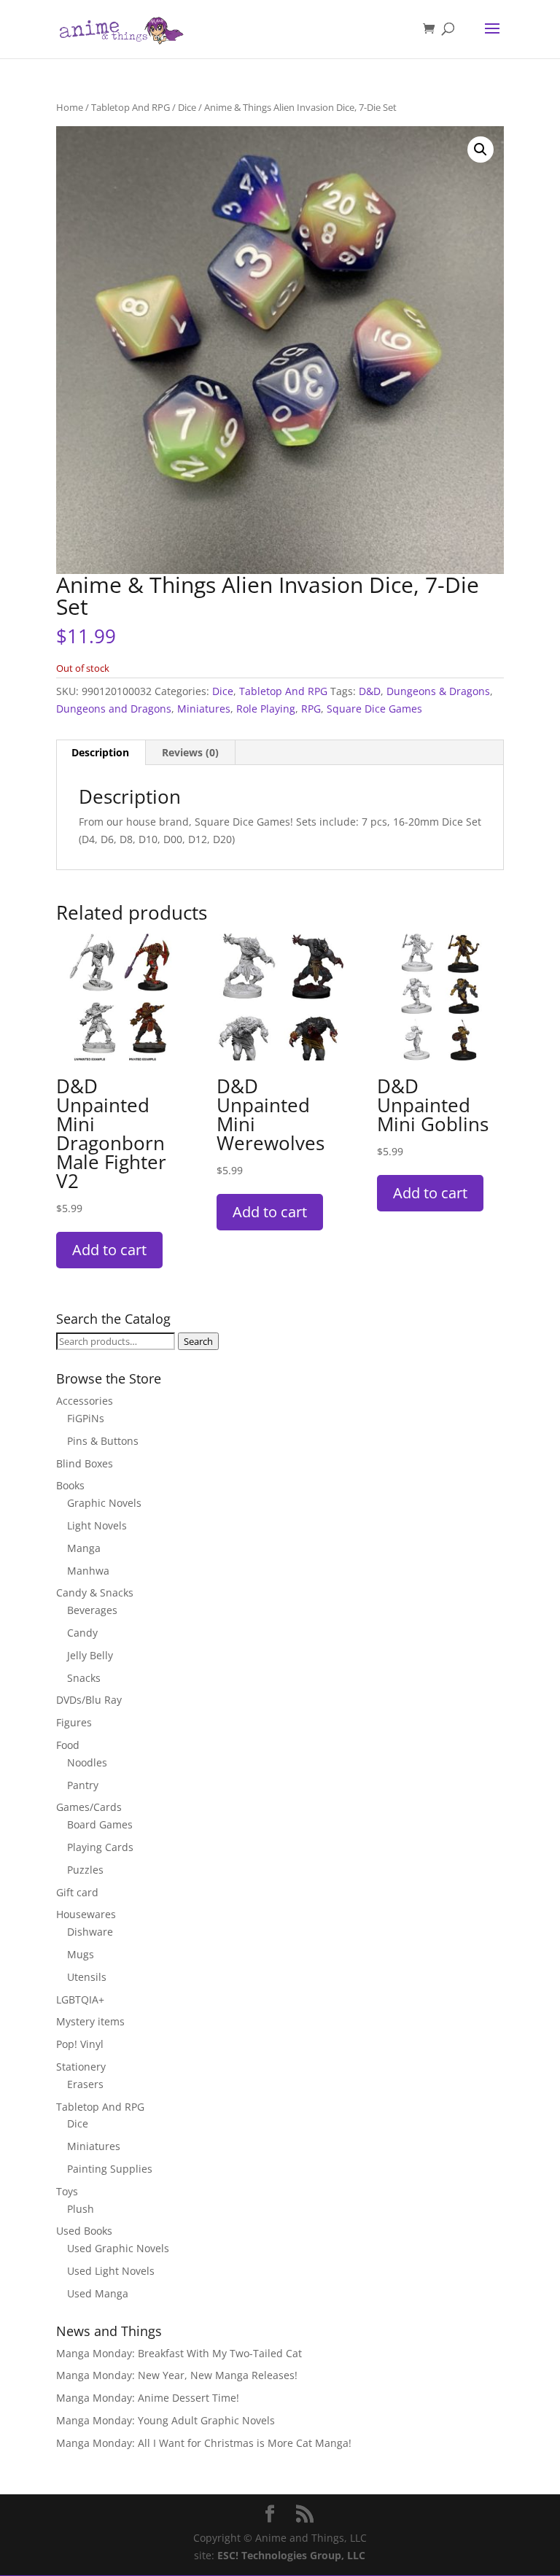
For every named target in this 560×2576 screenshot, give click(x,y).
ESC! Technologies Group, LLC (291, 2555)
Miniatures (204, 709)
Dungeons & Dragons (438, 691)
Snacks (84, 1678)
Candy (82, 1633)
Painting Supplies (110, 2169)
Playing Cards (100, 1847)
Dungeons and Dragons (114, 709)
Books (70, 1485)
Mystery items (90, 2021)
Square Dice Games (374, 709)
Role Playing (266, 709)
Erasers (85, 2084)
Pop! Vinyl (80, 2044)
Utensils (87, 1977)
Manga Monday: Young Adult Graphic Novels (166, 2420)
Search (198, 1341)
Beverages (92, 1610)
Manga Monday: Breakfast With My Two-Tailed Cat (179, 2353)
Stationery (81, 2067)
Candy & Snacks (95, 1592)
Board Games (100, 1824)
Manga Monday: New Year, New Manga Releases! (177, 2375)
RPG (311, 709)
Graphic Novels (104, 1503)
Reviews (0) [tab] (190, 752)
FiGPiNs (86, 1418)
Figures (74, 1722)
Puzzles (85, 1870)
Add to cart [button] (109, 1250)
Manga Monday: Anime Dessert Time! (148, 2398)
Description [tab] (100, 752)
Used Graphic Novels (118, 2248)
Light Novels (97, 1525)
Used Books (84, 2231)
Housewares (86, 1914)
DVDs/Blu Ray (89, 1700)
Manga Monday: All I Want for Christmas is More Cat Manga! (204, 2443)
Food (68, 1745)
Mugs (81, 1954)
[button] (481, 150)
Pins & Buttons (103, 1441)
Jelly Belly (90, 1655)
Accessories (85, 1401)
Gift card (77, 1892)
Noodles (87, 1762)
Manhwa (88, 1571)
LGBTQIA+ (80, 1999)
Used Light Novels (111, 2271)
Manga (84, 1548)
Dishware (90, 1932)
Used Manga (98, 2293)
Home (70, 107)
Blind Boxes (85, 1463)
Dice (187, 107)
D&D (370, 691)
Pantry (83, 1785)
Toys (67, 2191)
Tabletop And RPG (131, 107)
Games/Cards (89, 1807)
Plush (81, 2209)
